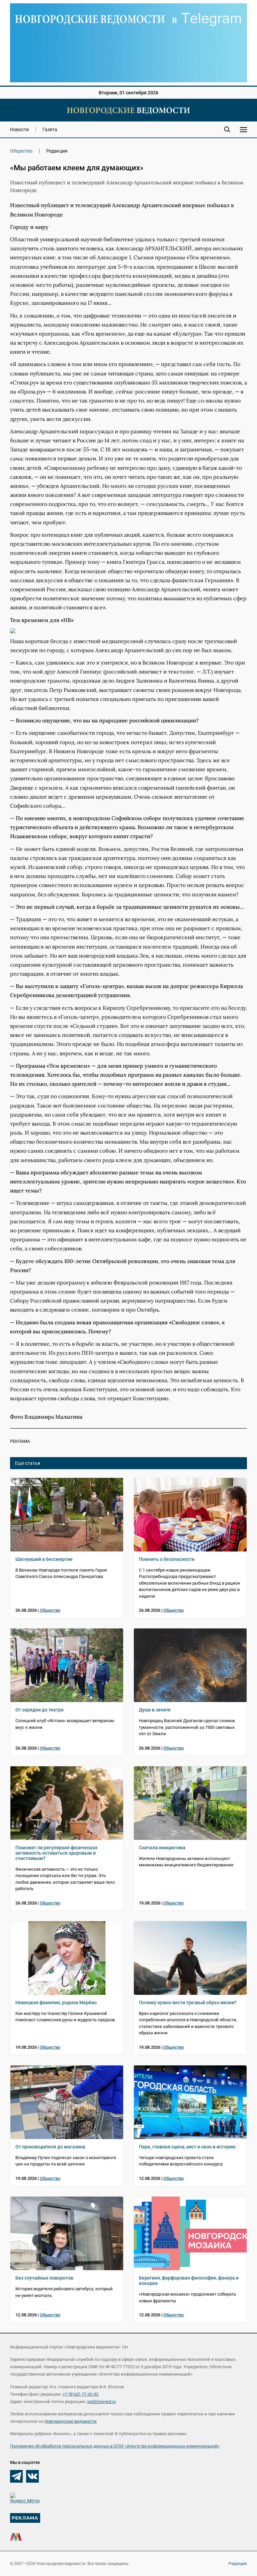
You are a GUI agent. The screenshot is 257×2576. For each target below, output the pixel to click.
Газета (50, 129)
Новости (19, 129)
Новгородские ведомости (71, 2421)
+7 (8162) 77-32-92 (80, 2394)
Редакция (238, 2564)
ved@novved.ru (101, 2402)
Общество (21, 151)
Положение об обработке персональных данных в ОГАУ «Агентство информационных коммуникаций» (115, 2446)
